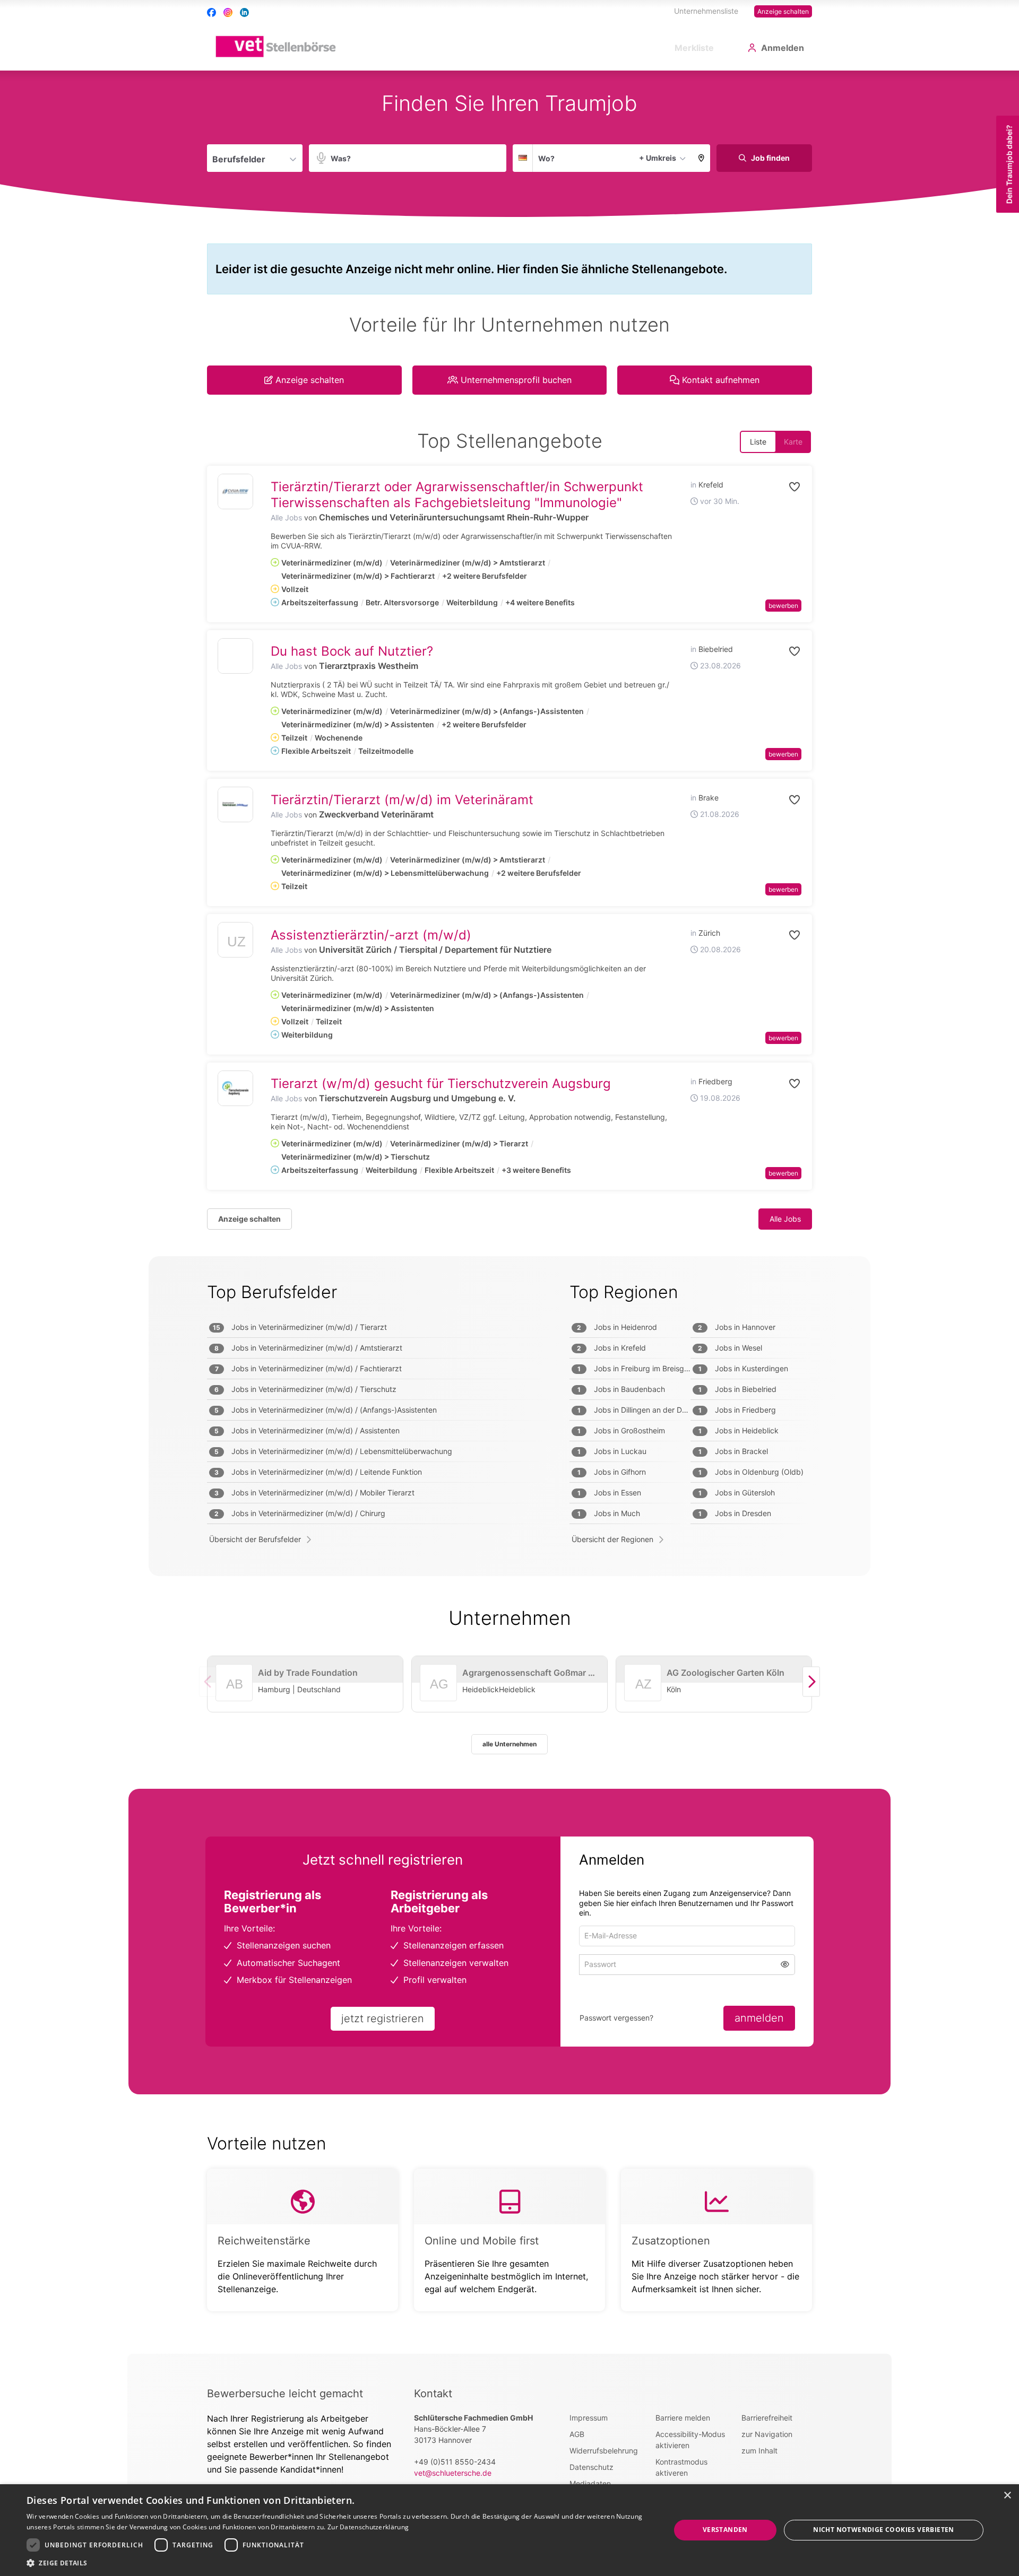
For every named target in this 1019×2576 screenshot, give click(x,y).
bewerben (783, 606)
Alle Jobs (286, 517)
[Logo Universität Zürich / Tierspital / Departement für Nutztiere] (235, 942)
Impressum (589, 2418)
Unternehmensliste (706, 11)
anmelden (759, 2018)
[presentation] (811, 1681)
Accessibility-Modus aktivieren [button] (690, 2440)
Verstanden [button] (725, 2530)
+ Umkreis (658, 158)
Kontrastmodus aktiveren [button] (681, 2467)
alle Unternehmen (509, 1744)
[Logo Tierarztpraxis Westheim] (235, 656)
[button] (701, 158)
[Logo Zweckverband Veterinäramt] (235, 804)
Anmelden (783, 48)
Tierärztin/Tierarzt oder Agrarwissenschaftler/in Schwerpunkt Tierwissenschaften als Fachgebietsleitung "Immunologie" (457, 495)
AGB (577, 2434)
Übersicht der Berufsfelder (255, 1539)
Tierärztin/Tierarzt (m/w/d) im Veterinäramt (402, 800)
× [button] (1007, 2496)
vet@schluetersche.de (453, 2473)
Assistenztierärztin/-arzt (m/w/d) (371, 935)
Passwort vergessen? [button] (616, 2018)
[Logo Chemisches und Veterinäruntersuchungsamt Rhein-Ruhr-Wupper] (235, 491)
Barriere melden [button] (683, 2418)
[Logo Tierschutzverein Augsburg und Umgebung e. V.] (235, 1088)
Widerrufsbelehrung (604, 2451)
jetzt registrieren (383, 2018)
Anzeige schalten (783, 11)
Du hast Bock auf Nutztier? (352, 651)
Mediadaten (590, 2483)
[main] (509, 1212)
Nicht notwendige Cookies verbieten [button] (884, 2530)
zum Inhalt (759, 2451)
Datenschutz (591, 2467)
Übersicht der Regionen (612, 1539)
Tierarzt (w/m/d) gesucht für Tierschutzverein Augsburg (441, 1084)
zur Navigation (767, 2434)
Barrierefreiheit (767, 2418)
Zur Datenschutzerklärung (368, 2527)
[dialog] (509, 2530)
